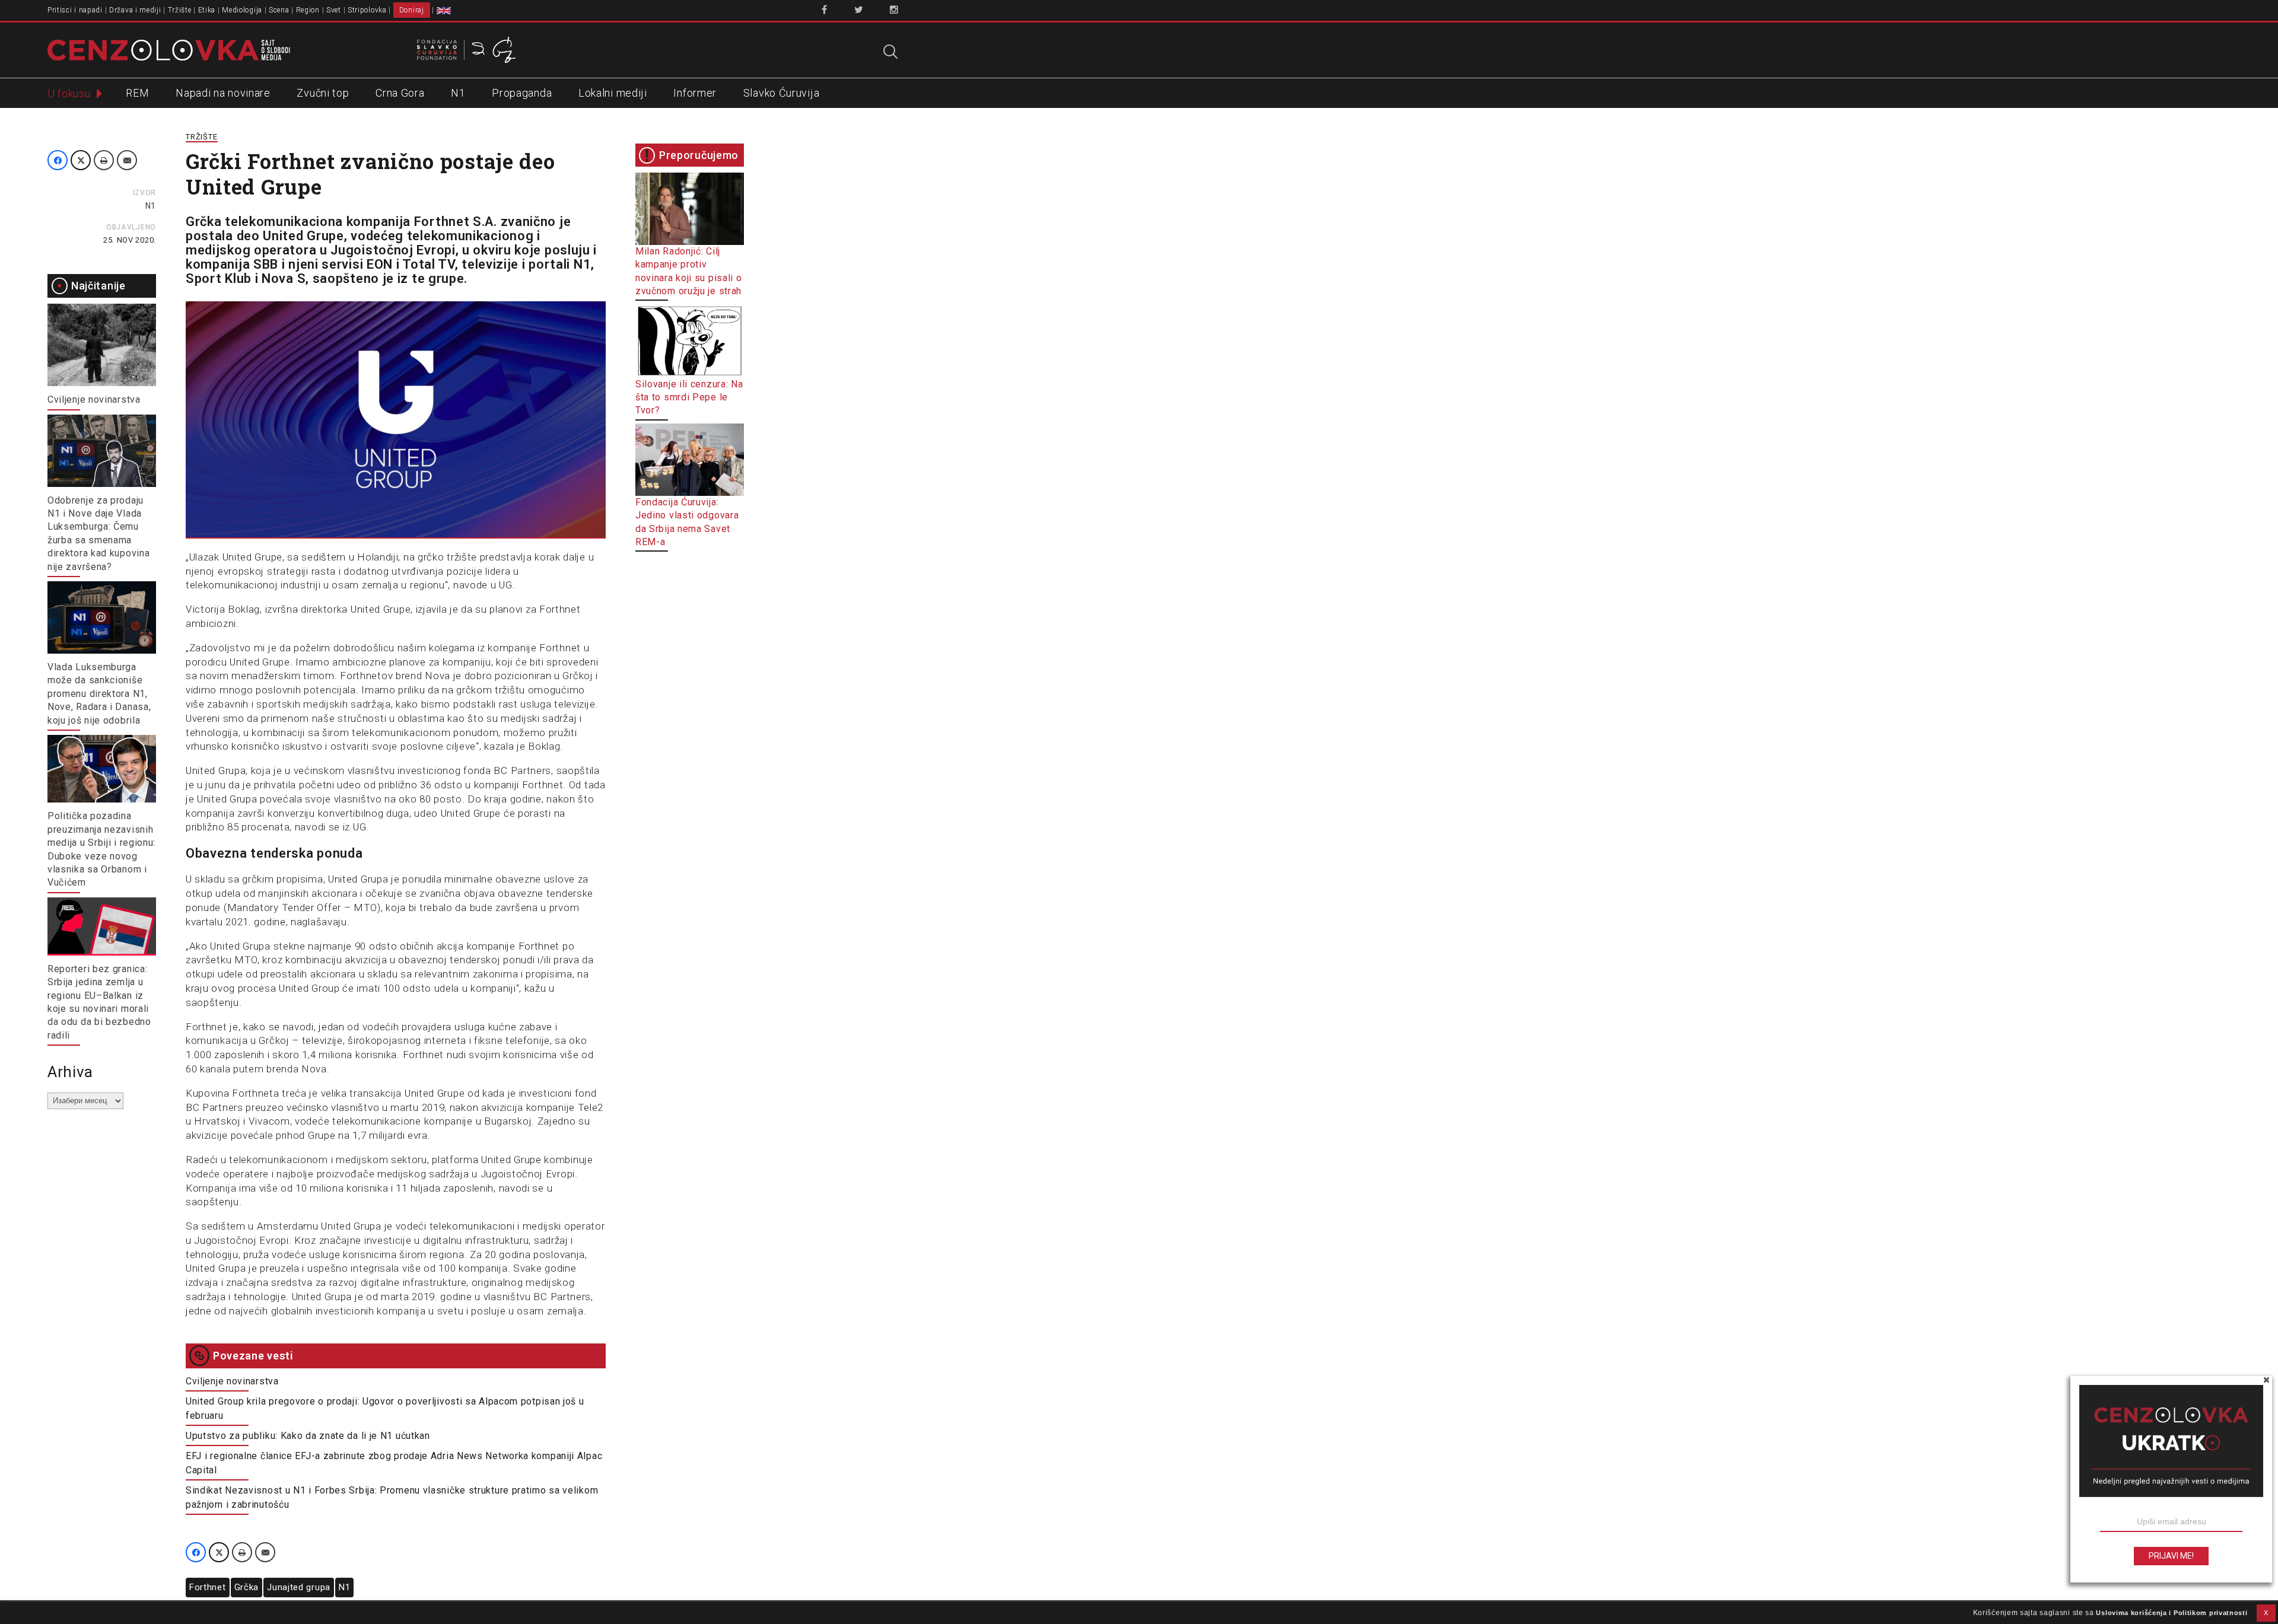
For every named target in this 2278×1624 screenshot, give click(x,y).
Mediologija (242, 10)
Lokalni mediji (613, 93)
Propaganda (522, 93)
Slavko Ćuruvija (782, 93)
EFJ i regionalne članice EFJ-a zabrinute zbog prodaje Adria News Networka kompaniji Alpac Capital (394, 1463)
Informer (695, 93)
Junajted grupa (299, 1587)
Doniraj (412, 10)
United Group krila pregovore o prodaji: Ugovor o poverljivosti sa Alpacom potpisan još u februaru (385, 1408)
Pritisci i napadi (75, 10)
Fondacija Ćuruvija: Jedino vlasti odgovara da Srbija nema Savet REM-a (687, 522)
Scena (279, 10)
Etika (207, 10)
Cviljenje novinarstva (94, 399)
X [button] (2266, 1613)
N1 (458, 93)
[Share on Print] (104, 160)
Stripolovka (367, 10)
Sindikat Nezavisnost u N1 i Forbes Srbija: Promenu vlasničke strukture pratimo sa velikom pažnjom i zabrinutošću (392, 1497)
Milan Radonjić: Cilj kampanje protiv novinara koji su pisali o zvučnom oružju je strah (689, 271)
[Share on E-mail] (127, 160)
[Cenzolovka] (169, 49)
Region (308, 10)
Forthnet (208, 1587)
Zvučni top (323, 93)
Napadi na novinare (223, 93)
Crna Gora (400, 93)
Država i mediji (135, 10)
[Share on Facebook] (58, 160)
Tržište (180, 10)
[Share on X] (81, 160)
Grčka (247, 1587)
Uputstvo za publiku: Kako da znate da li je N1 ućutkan (308, 1436)
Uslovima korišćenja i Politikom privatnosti (2172, 1613)
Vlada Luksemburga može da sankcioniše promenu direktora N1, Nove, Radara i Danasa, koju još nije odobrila (99, 694)
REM (137, 93)
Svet (334, 10)
